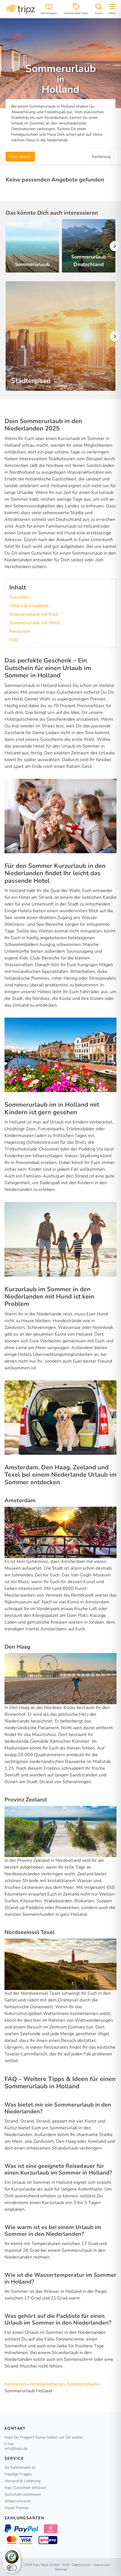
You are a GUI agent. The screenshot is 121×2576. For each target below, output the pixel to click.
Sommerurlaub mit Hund (34, 623)
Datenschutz (81, 2565)
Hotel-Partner (17, 2508)
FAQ (14, 640)
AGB (66, 2565)
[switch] (12, 2568)
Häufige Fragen (18, 2474)
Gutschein (20, 597)
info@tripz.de (16, 2449)
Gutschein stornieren (23, 2494)
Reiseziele (20, 631)
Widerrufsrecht (18, 2501)
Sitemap (61, 2569)
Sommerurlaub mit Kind (33, 614)
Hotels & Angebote (29, 606)
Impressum (102, 2565)
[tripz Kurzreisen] (20, 9)
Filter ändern (20, 157)
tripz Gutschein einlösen (25, 2488)
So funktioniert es (20, 2467)
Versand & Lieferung (23, 2481)
